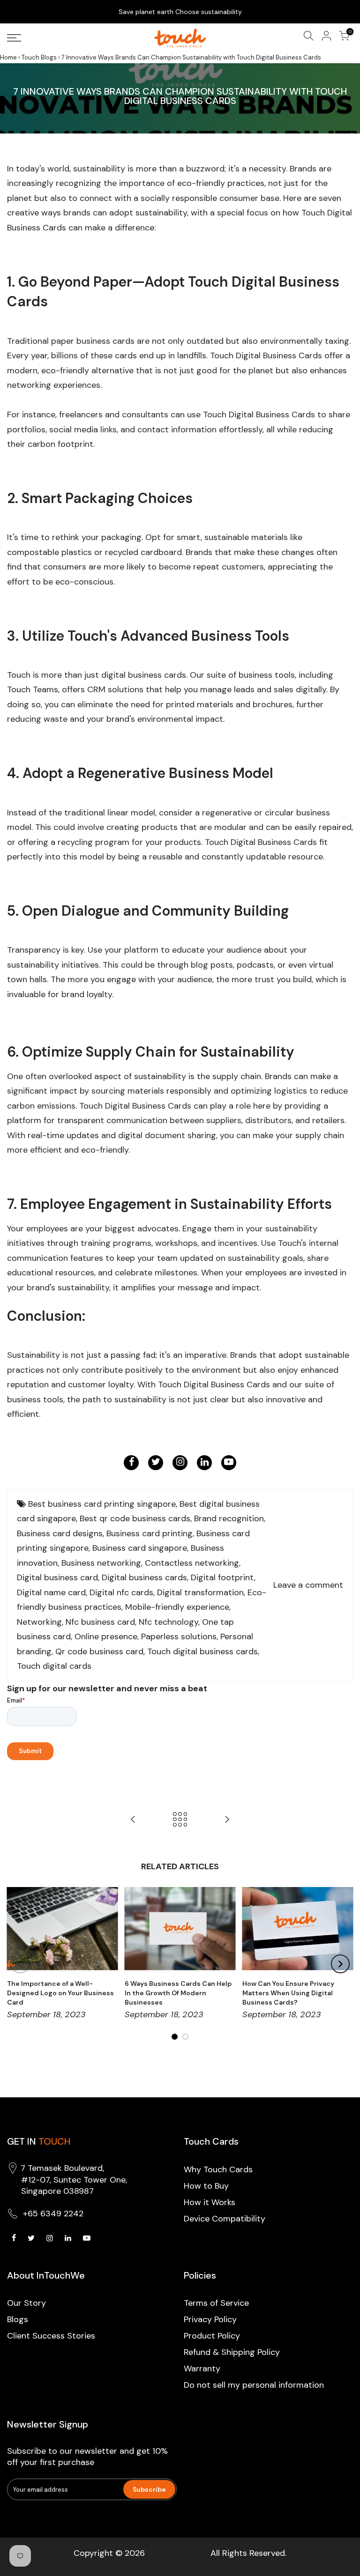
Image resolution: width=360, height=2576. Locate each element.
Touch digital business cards (202, 1651)
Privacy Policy (210, 2319)
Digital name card (51, 1592)
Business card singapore (140, 1548)
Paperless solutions (179, 1636)
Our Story (26, 2303)
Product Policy (212, 2336)
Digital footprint (222, 1577)
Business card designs (60, 1533)
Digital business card (57, 1577)
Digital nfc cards (121, 1592)
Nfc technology (169, 1622)
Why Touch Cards (218, 2169)
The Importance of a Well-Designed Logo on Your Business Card (60, 1993)
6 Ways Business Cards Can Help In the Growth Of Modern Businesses (178, 1993)
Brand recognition (229, 1518)
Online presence (106, 1636)
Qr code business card (99, 1651)
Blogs (18, 2319)
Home (8, 57)
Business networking (101, 1563)
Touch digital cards (54, 1666)
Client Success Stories (51, 2336)
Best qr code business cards (135, 1518)
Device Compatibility (225, 2219)
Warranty (202, 2369)
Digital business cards (144, 1577)
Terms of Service (216, 2303)
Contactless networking (192, 1563)
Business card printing (150, 1533)
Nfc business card (100, 1622)
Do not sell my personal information (254, 2385)
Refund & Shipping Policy (232, 2352)
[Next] (340, 1964)
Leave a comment (308, 1585)
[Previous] (20, 1964)
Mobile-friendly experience (177, 1607)
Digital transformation (200, 1592)
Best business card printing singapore (102, 1504)
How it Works (210, 2202)
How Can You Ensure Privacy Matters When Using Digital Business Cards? (288, 1993)
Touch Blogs (39, 57)
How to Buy (206, 2186)
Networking (39, 1622)
